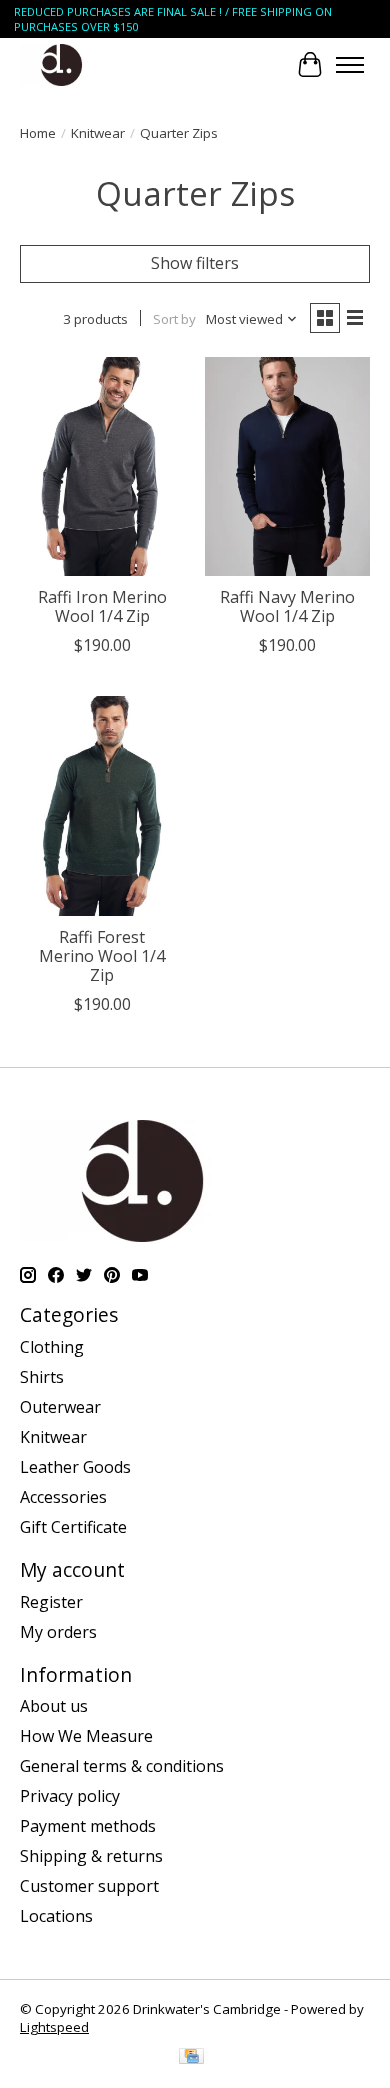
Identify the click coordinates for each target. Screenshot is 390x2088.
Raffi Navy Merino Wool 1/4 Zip (287, 606)
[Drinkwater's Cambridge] (61, 64)
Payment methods (88, 1826)
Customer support (89, 1886)
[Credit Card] (191, 2058)
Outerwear (60, 1407)
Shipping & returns (91, 1856)
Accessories (63, 1497)
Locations (56, 1916)
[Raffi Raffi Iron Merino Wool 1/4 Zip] (102, 466)
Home (38, 133)
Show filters (195, 263)
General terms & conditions (122, 1766)
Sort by (174, 319)
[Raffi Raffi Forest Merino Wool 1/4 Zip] (102, 805)
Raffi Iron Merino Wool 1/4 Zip (102, 606)
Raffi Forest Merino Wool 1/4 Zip (102, 956)
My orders (58, 1632)
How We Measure (86, 1736)
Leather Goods (75, 1467)
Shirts (42, 1377)
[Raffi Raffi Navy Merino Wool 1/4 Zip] (287, 466)
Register (51, 1602)
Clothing (52, 1347)
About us (54, 1706)
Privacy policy (70, 1796)
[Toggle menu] (350, 65)
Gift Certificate (73, 1527)
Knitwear (98, 133)
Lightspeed (54, 2027)
